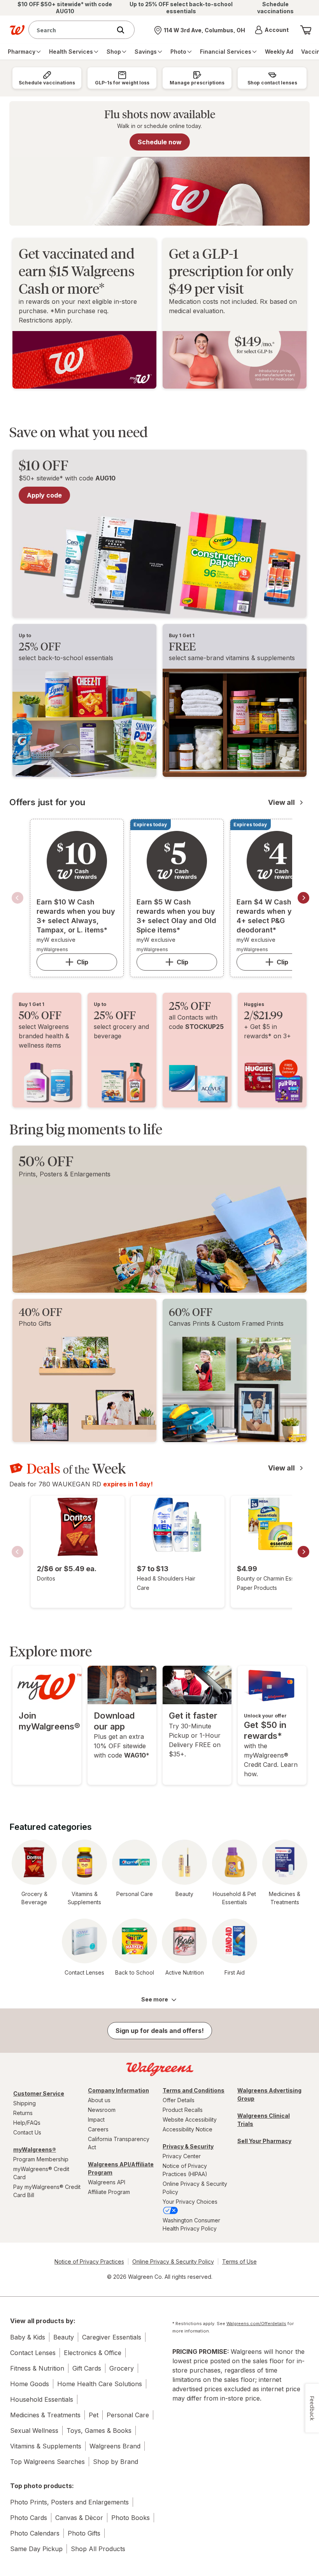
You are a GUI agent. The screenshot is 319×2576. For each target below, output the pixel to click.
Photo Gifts (84, 2533)
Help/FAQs (27, 2123)
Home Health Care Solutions (100, 2384)
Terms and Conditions (194, 2090)
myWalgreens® (35, 2149)
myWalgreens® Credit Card (41, 2173)
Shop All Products (98, 2549)
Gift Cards (87, 2368)
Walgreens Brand (115, 2446)
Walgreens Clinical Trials (264, 2120)
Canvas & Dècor (79, 2518)
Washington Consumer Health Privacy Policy (191, 2224)
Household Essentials (42, 2399)
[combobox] (72, 30)
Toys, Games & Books (99, 2431)
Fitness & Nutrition (37, 2368)
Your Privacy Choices (190, 2202)
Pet (94, 2415)
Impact (96, 2120)
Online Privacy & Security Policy (195, 2188)
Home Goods (30, 2384)
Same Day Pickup (36, 2549)
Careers (98, 2129)
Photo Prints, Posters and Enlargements (69, 2502)
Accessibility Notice (188, 2129)
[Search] (124, 30)
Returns (23, 2113)
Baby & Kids (28, 2337)
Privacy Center (182, 2156)
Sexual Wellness (34, 2431)
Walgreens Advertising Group (269, 2094)
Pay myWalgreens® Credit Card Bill (47, 2191)
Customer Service (39, 2093)
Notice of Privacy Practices (89, 2261)
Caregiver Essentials (112, 2337)
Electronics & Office (93, 2353)
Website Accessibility (190, 2120)
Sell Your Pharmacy (264, 2141)
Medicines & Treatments (45, 2415)
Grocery (122, 2368)
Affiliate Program (109, 2192)
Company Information (118, 2090)
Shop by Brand (116, 2462)
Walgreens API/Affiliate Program (121, 2168)
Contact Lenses (33, 2353)
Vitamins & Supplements (46, 2446)
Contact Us (27, 2132)
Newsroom (102, 2110)
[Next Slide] (303, 898)
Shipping (25, 2103)
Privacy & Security (188, 2146)
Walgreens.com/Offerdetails (256, 2324)
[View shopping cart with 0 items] (306, 30)
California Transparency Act (119, 2143)
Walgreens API (107, 2182)
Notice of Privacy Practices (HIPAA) (185, 2170)
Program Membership (41, 2159)
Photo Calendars (35, 2533)
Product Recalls (183, 2110)
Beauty (64, 2337)
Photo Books (131, 2518)
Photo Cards (29, 2518)
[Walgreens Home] (17, 30)
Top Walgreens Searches (47, 2462)
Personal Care (128, 2415)
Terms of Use (239, 2261)
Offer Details (179, 2100)
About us (99, 2100)
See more (155, 1999)
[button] (272, 30)
